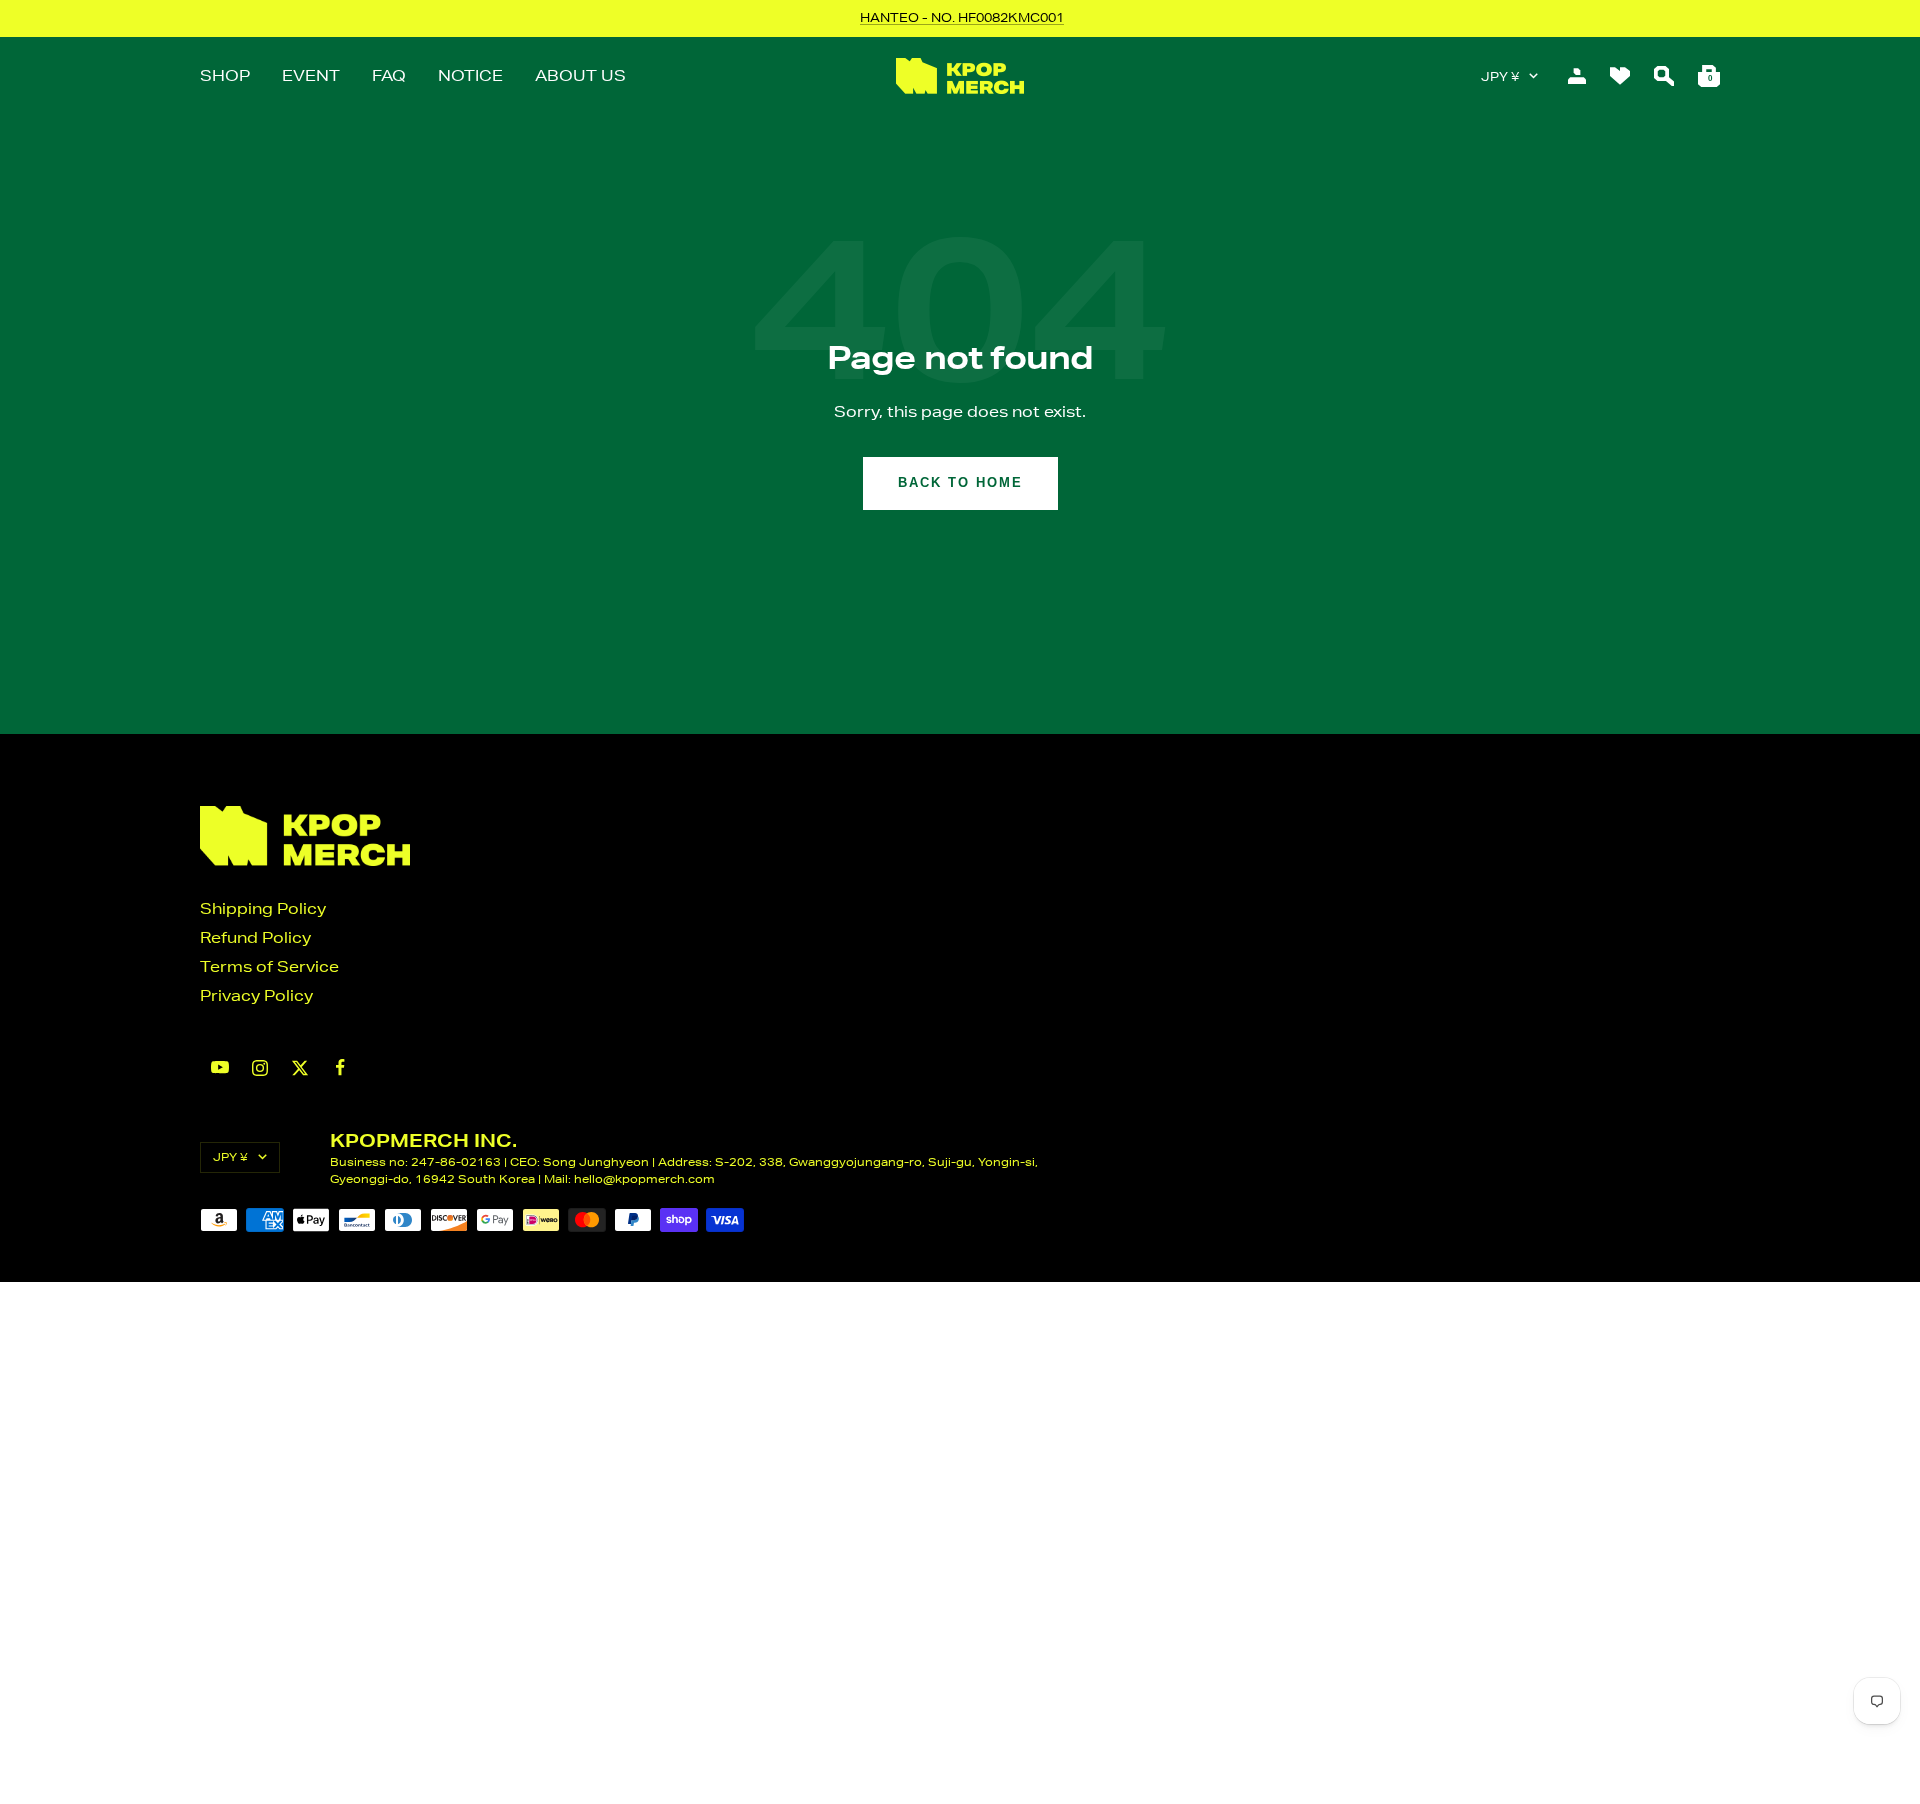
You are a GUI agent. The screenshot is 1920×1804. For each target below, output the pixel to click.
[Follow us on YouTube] (220, 1067)
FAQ (389, 75)
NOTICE (470, 75)
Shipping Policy (263, 908)
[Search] (1664, 76)
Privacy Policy (256, 995)
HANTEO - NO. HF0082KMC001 (962, 17)
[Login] (1577, 76)
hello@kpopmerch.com (644, 1178)
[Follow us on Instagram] (260, 1068)
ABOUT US (580, 75)
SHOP (225, 75)
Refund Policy (255, 937)
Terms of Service (269, 966)
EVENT (311, 75)
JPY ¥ (1500, 76)
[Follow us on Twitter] (300, 1068)
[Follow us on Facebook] (340, 1067)
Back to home (960, 482)
